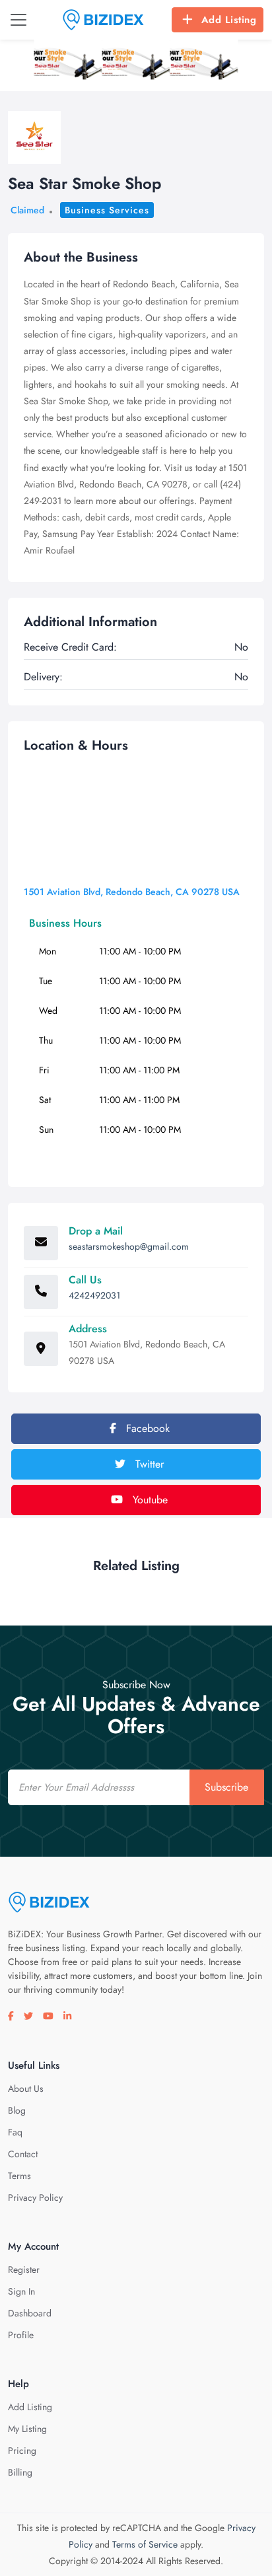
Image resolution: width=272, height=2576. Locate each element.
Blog (17, 2110)
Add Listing (229, 20)
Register (24, 2270)
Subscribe (226, 1787)
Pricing (22, 2451)
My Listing (27, 2429)
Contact (23, 2154)
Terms (19, 2176)
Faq (15, 2132)
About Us (26, 2089)
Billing (20, 2472)
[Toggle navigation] (18, 20)
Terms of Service (145, 2544)
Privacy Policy (35, 2198)
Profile (21, 2335)
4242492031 (94, 1295)
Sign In (21, 2291)
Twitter (148, 1464)
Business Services (107, 210)
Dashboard (30, 2313)
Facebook (146, 1428)
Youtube (149, 1500)
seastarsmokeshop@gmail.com (129, 1246)
